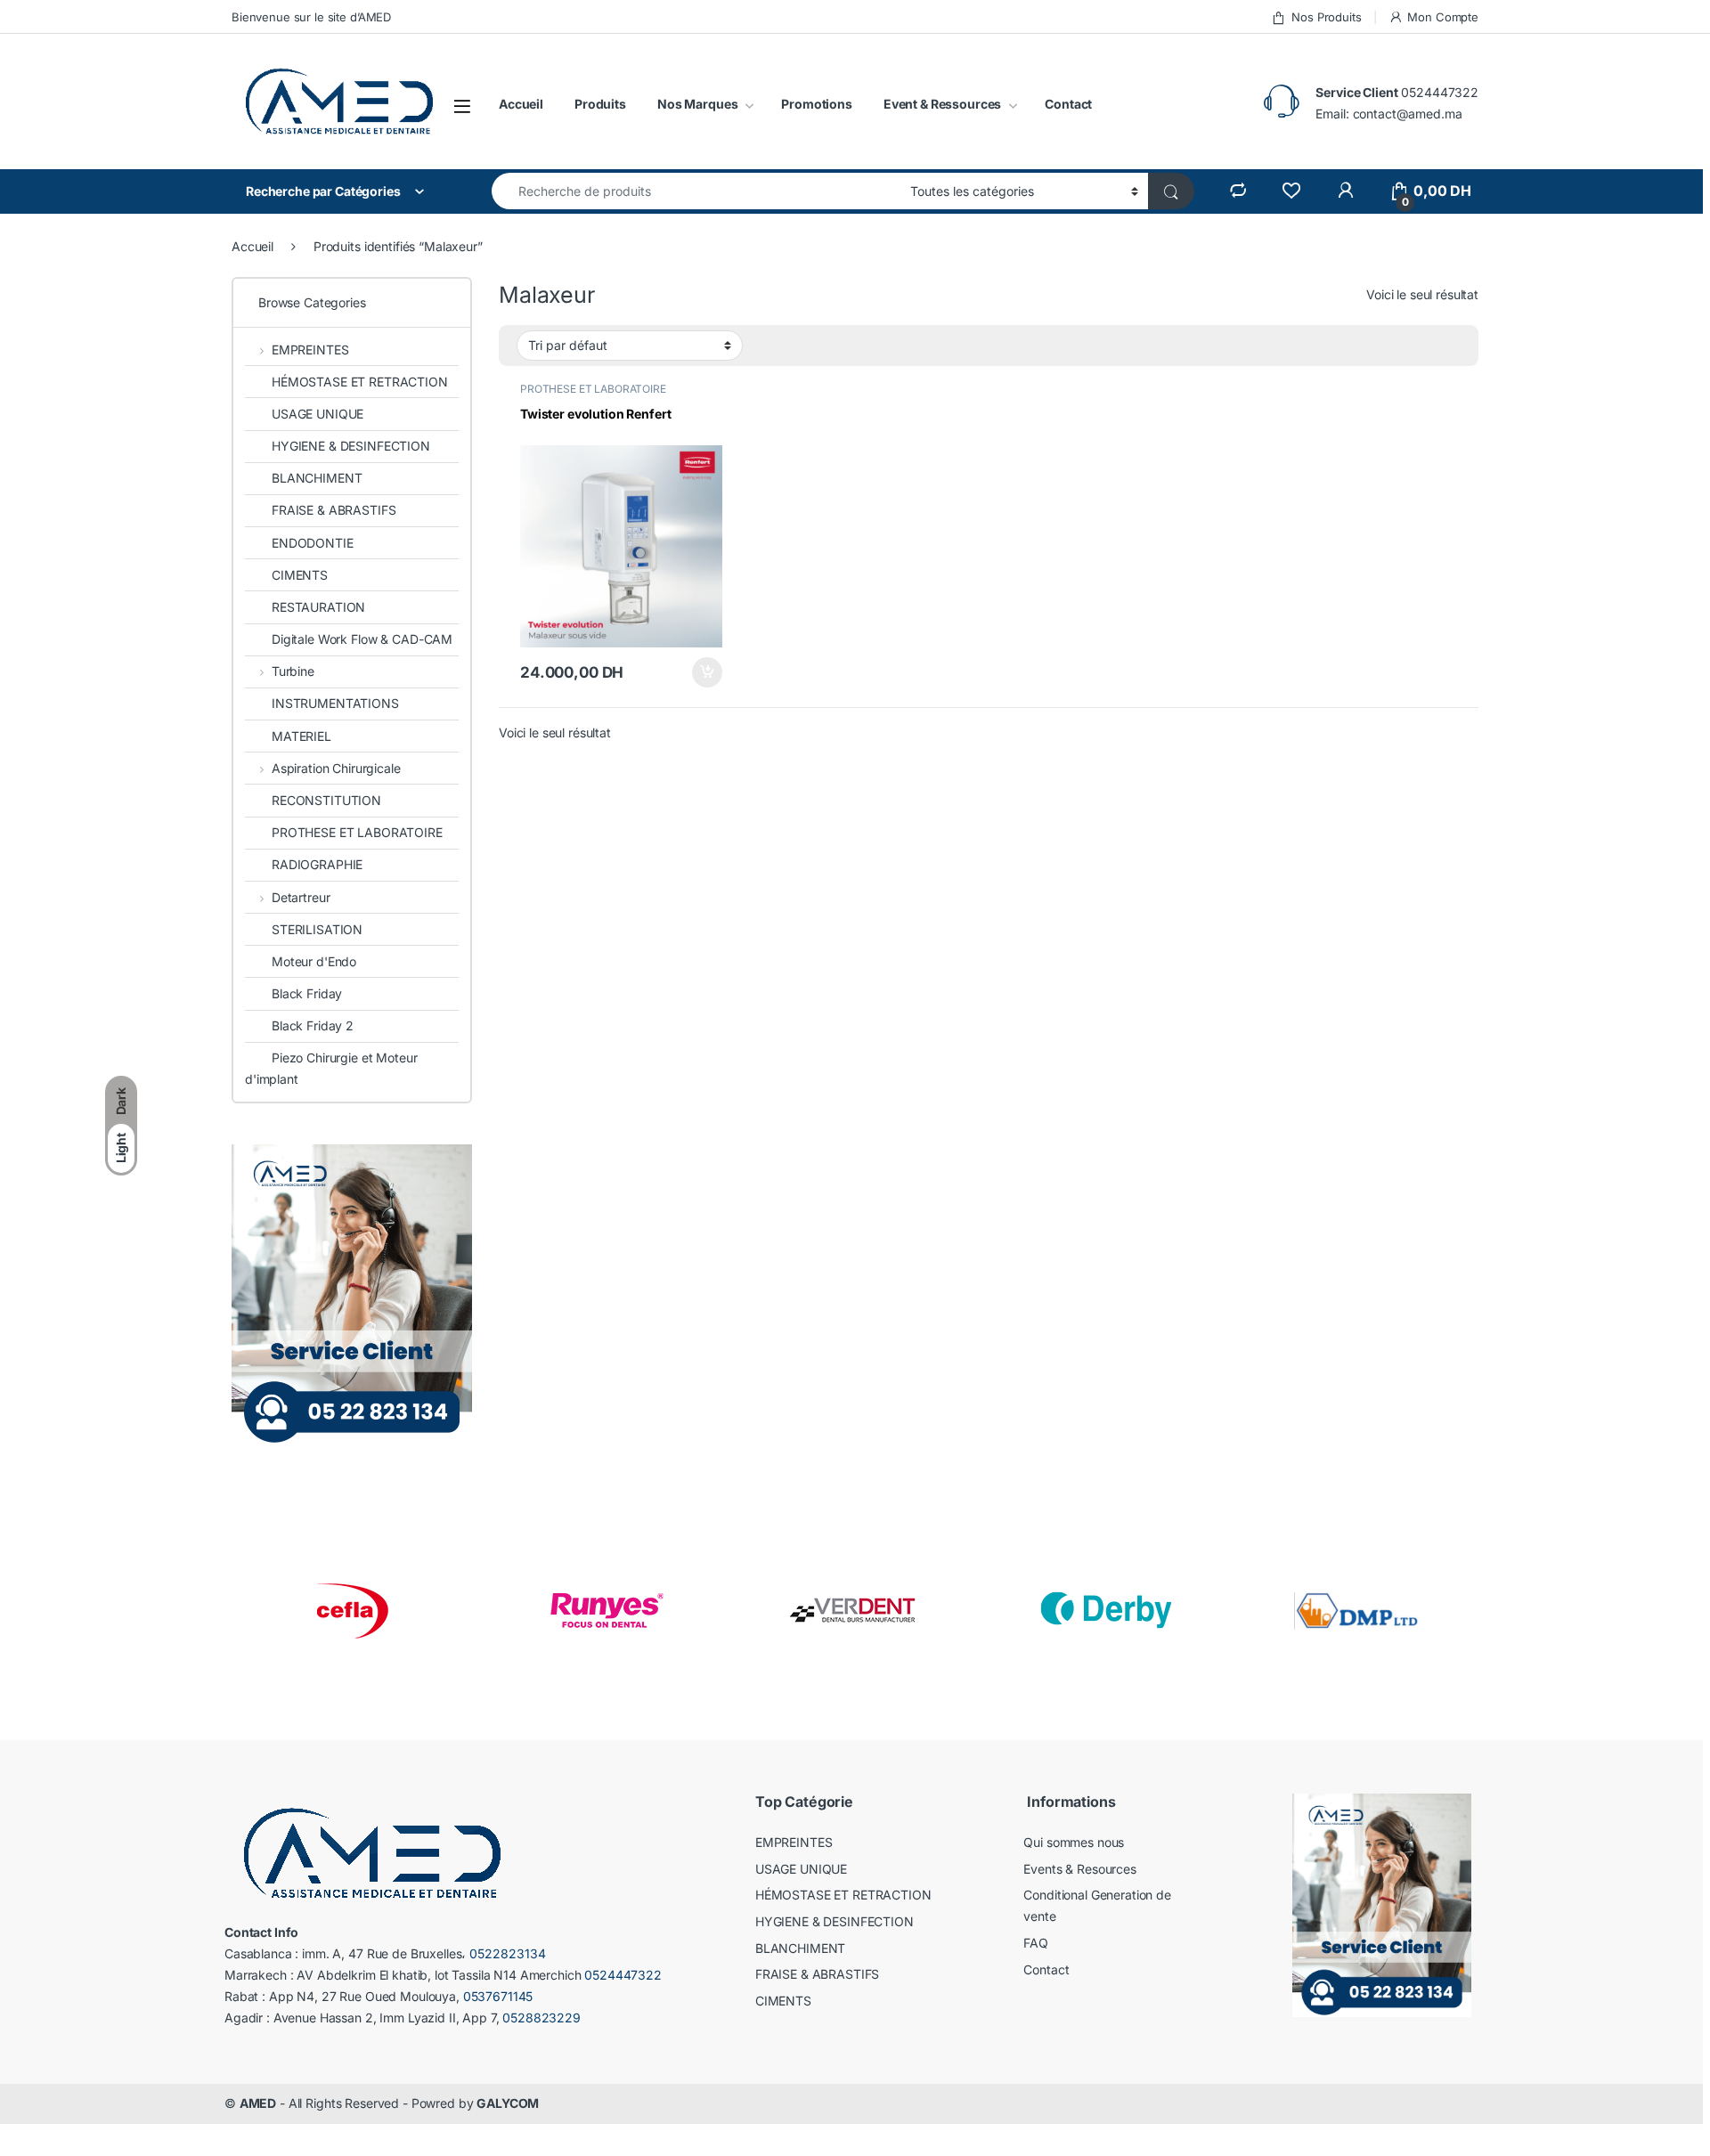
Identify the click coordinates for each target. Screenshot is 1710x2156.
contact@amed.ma (1408, 114)
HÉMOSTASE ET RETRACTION (360, 382)
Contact (1068, 104)
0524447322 (1440, 92)
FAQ (1036, 1943)
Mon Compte (1443, 17)
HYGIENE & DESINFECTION (351, 446)
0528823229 (541, 2018)
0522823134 (508, 1953)
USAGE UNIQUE (318, 414)
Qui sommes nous (1074, 1842)
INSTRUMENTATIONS (335, 703)
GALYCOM (508, 2103)
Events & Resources (1079, 1869)
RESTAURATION (318, 607)
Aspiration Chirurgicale (336, 768)
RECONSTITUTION (326, 800)
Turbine (293, 671)
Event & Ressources (942, 104)
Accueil (521, 104)
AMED (258, 2103)
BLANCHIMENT (317, 478)
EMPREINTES (310, 350)
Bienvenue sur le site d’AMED (311, 17)
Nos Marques (697, 104)
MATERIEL (301, 736)
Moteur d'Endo (314, 961)
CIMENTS (300, 575)
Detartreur (301, 897)
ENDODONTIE (313, 543)
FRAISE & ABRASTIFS (334, 510)
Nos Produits (1326, 17)
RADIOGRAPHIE (317, 864)
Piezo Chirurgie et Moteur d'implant (331, 1068)
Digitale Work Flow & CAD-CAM (362, 639)
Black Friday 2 (313, 1025)
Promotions (817, 104)
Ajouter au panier (702, 672)
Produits (600, 104)
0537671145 (498, 1996)
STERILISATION (317, 929)
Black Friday (307, 993)
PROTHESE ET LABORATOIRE (593, 389)
